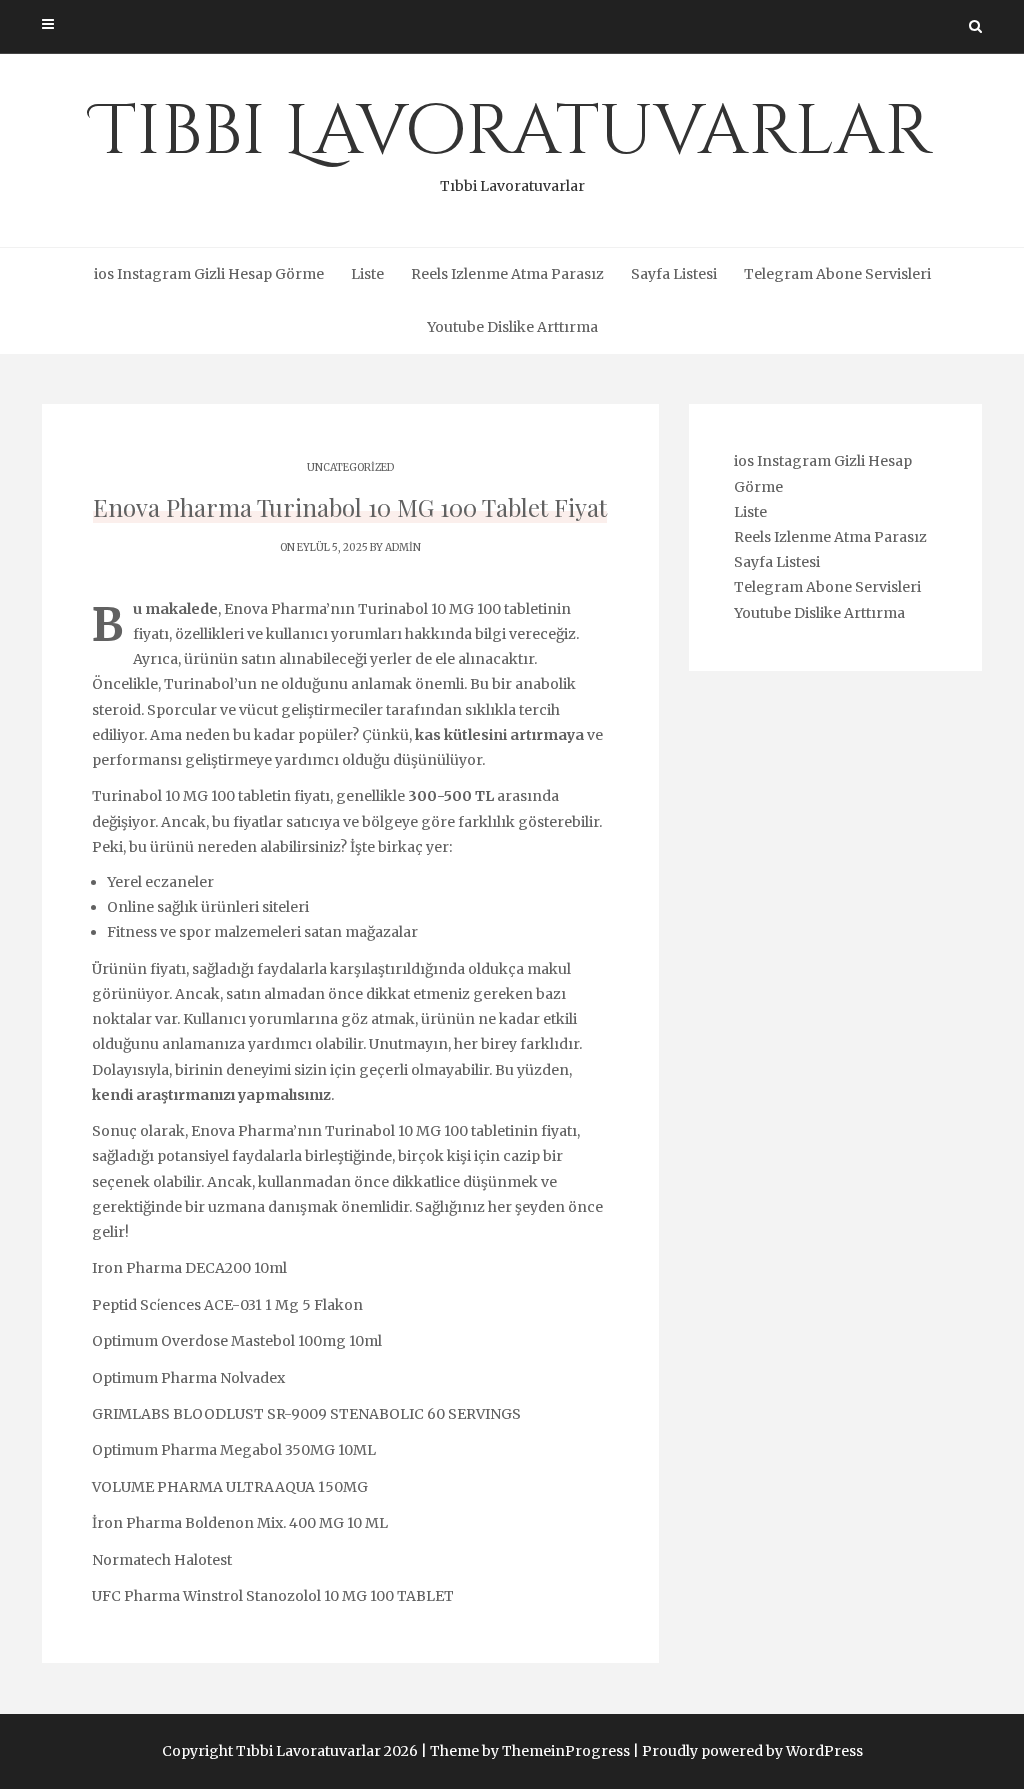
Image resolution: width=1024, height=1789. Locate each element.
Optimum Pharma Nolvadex (188, 1378)
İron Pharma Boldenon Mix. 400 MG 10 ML (240, 1523)
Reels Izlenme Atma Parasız (507, 274)
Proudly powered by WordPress (752, 1751)
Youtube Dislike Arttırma (512, 327)
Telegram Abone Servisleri (837, 274)
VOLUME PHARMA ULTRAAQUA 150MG (230, 1487)
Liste (367, 274)
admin (403, 547)
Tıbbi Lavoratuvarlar (512, 140)
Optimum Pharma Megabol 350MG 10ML (234, 1450)
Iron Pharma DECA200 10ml (189, 1268)
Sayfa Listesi (674, 274)
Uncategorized (350, 467)
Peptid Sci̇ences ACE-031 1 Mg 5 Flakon (227, 1305)
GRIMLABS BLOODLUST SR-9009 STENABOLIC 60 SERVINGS (306, 1414)
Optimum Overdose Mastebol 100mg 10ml (237, 1341)
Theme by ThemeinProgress (530, 1751)
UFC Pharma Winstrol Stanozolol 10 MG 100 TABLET (273, 1596)
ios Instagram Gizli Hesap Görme (209, 274)
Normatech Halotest (162, 1560)
